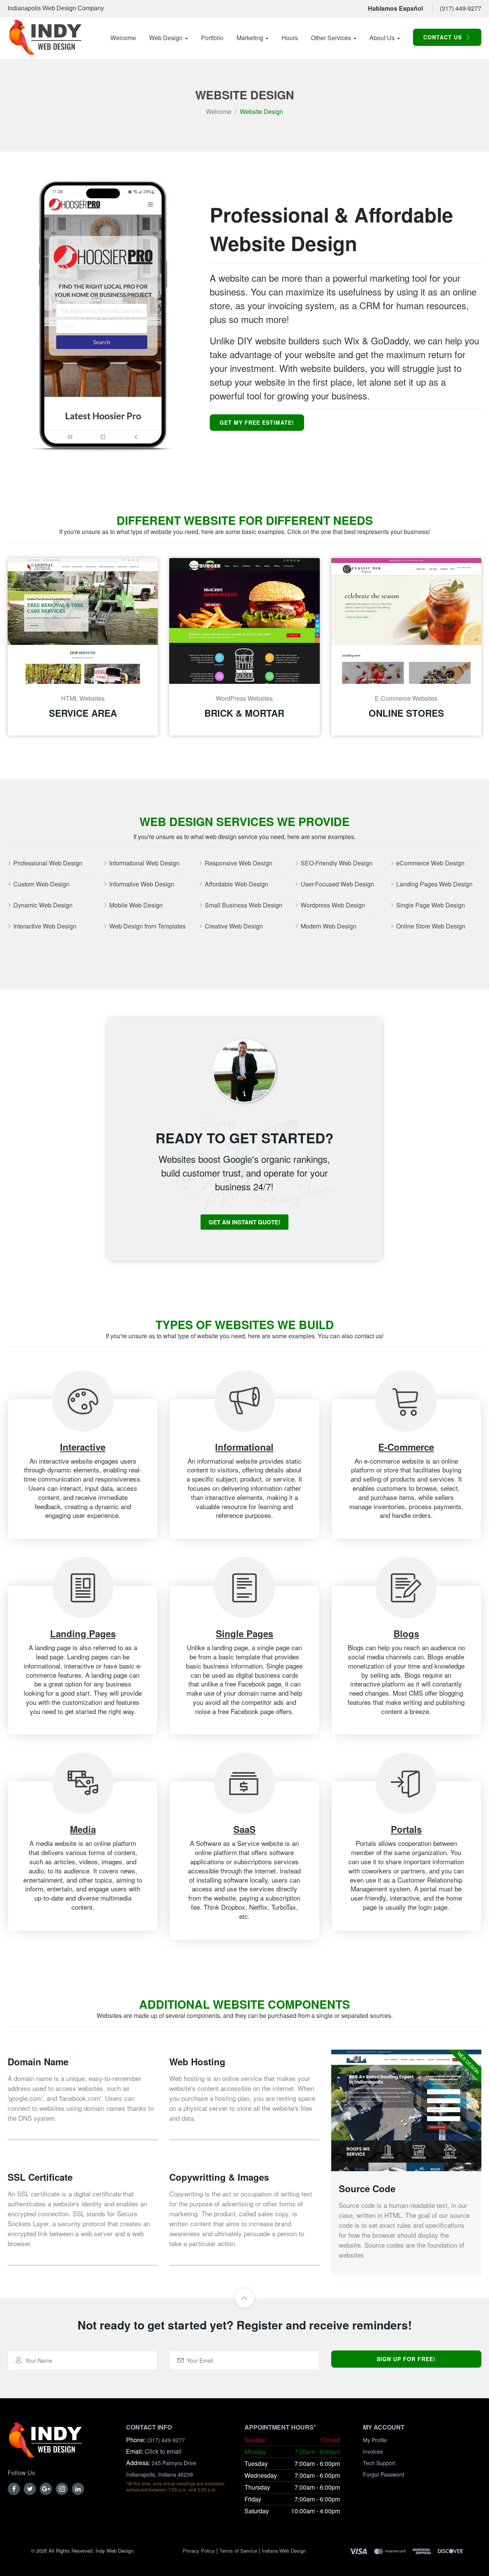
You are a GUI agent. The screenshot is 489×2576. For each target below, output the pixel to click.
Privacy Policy (199, 2551)
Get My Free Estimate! (257, 422)
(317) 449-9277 (461, 8)
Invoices (373, 2451)
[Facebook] (14, 2489)
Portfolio (212, 38)
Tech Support (379, 2463)
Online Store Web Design (431, 926)
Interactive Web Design (45, 926)
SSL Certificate (40, 2177)
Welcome (123, 38)
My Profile (375, 2440)
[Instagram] (62, 2489)
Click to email (163, 2451)
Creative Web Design (234, 926)
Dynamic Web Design (43, 905)
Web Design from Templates (147, 926)
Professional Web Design (48, 863)
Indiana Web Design (284, 2551)
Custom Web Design (41, 884)
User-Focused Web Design (337, 884)
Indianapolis (24, 8)
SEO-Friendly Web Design (337, 863)
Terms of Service (238, 2551)
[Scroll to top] (244, 2298)
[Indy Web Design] (45, 2444)
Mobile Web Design (136, 905)
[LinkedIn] (78, 2489)
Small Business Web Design (244, 905)
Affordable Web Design (236, 884)
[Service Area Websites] (83, 621)
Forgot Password (384, 2474)
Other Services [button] (332, 38)
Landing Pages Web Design (434, 884)
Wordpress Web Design (333, 905)
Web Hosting (197, 2061)
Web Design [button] (167, 38)
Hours (290, 38)
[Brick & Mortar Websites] (244, 621)
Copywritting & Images (219, 2177)
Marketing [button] (251, 38)
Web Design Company (73, 8)
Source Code (367, 2188)
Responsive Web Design (239, 863)
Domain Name (38, 2061)
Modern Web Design (329, 926)
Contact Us (444, 37)
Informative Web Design (142, 884)
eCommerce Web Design (430, 863)
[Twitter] (30, 2489)
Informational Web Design (144, 863)
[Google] (46, 2489)
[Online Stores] (406, 621)
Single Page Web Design (431, 905)
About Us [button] (383, 38)
